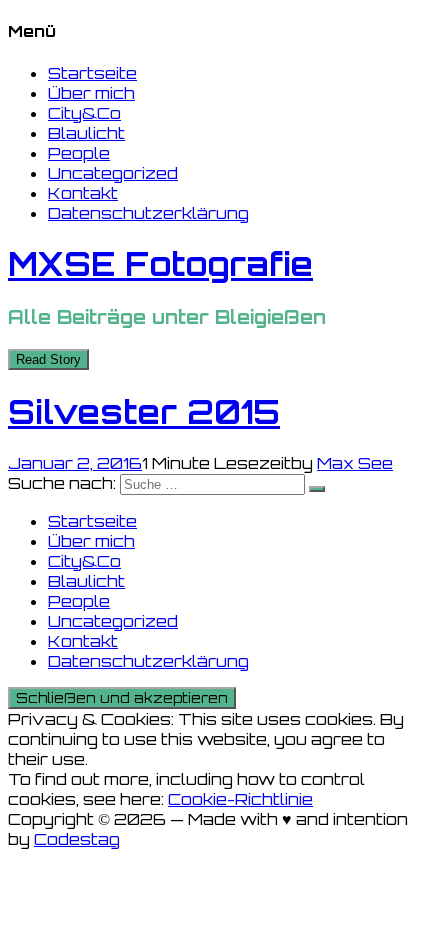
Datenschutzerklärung (148, 213)
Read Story (48, 359)
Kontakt (83, 193)
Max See (355, 463)
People (79, 153)
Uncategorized (113, 173)
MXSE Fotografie (160, 264)
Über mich (91, 93)
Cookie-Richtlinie (240, 799)
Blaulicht (86, 133)
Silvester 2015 (144, 412)
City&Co (84, 113)
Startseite (92, 73)
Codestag (77, 839)
